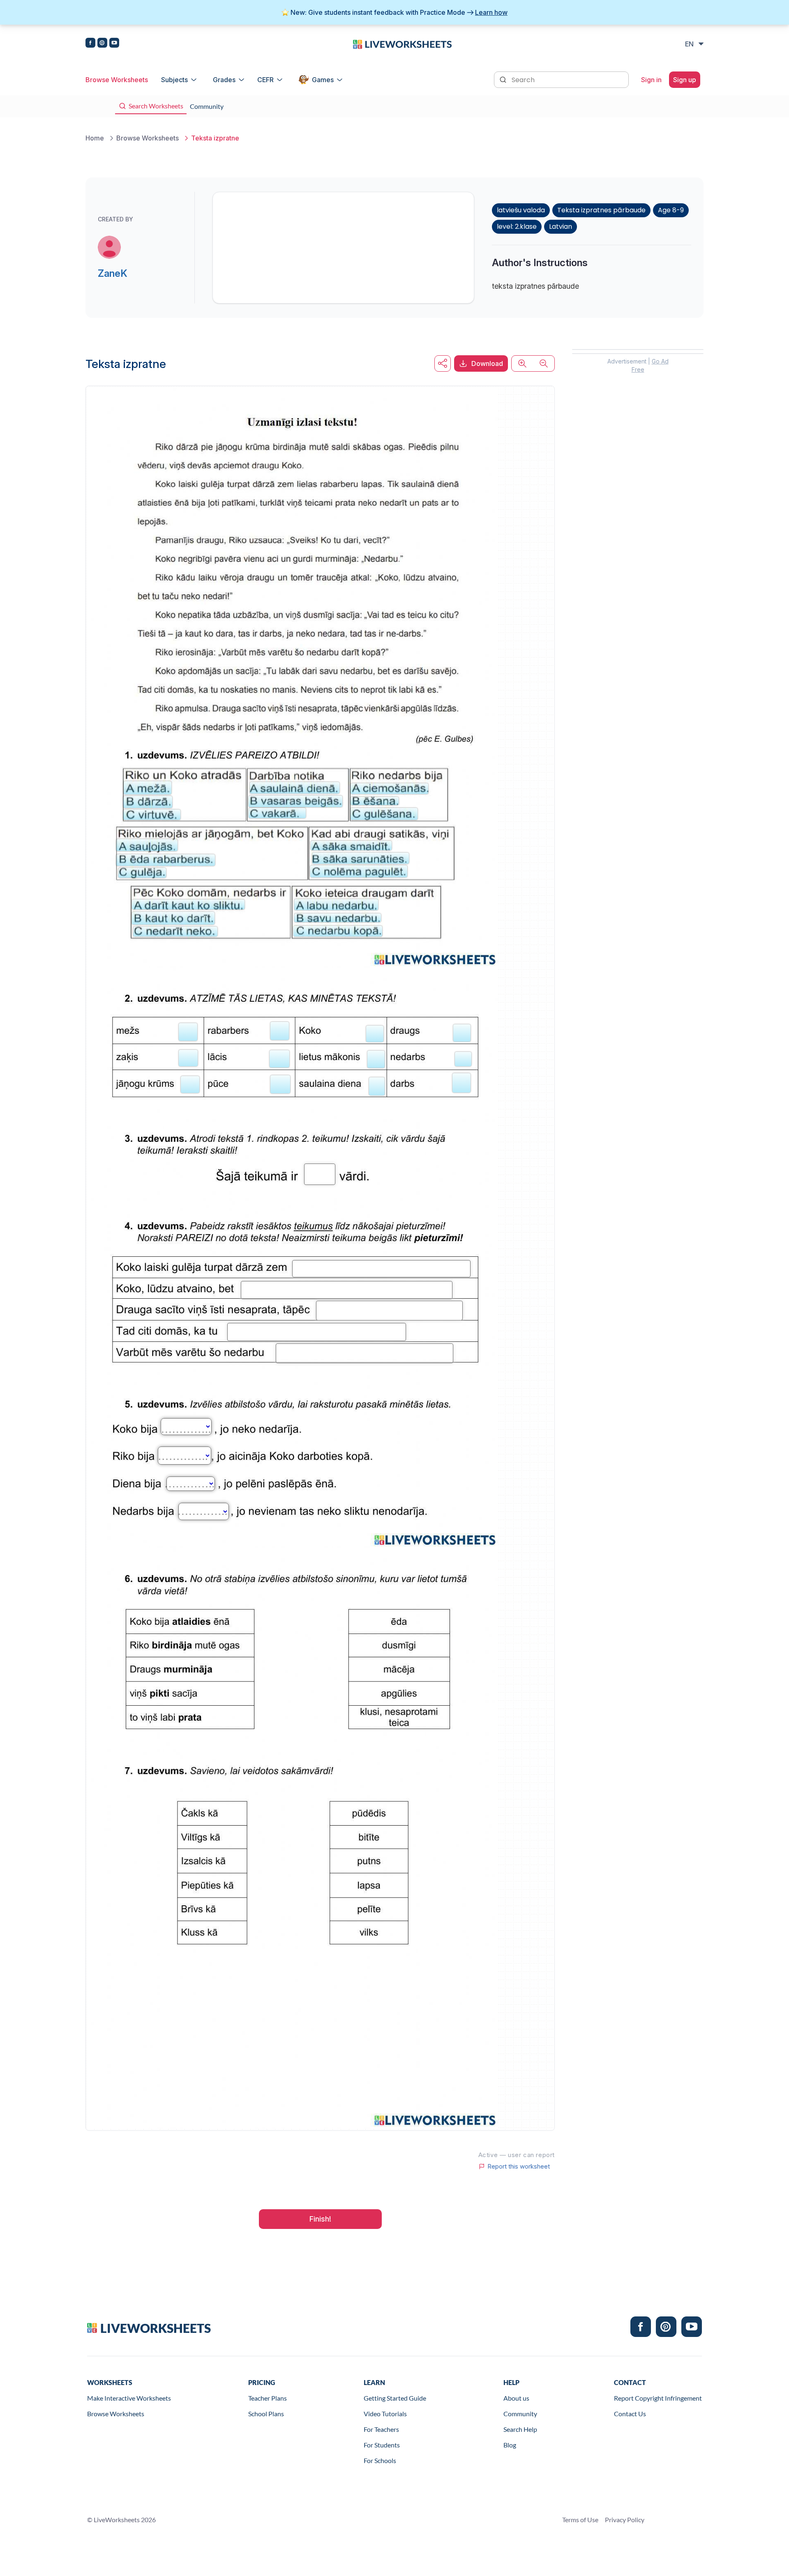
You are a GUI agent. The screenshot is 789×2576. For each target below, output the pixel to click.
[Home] (402, 44)
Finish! (320, 2219)
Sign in (651, 80)
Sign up (685, 80)
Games (323, 80)
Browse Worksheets (117, 80)
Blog (510, 2445)
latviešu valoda (521, 210)
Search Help (520, 2429)
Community (520, 2414)
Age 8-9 (671, 210)
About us (516, 2398)
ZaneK (113, 273)
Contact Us (630, 2414)
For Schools (380, 2460)
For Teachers (381, 2429)
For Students (382, 2445)
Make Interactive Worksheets (129, 2398)
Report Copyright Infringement (658, 2398)
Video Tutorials (385, 2414)
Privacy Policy (625, 2520)
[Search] (504, 79)
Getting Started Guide (395, 2398)
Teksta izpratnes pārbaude (601, 210)
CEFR (265, 80)
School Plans (266, 2414)
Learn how (491, 12)
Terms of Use (580, 2520)
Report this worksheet (519, 2167)
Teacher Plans (268, 2398)
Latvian (561, 227)
